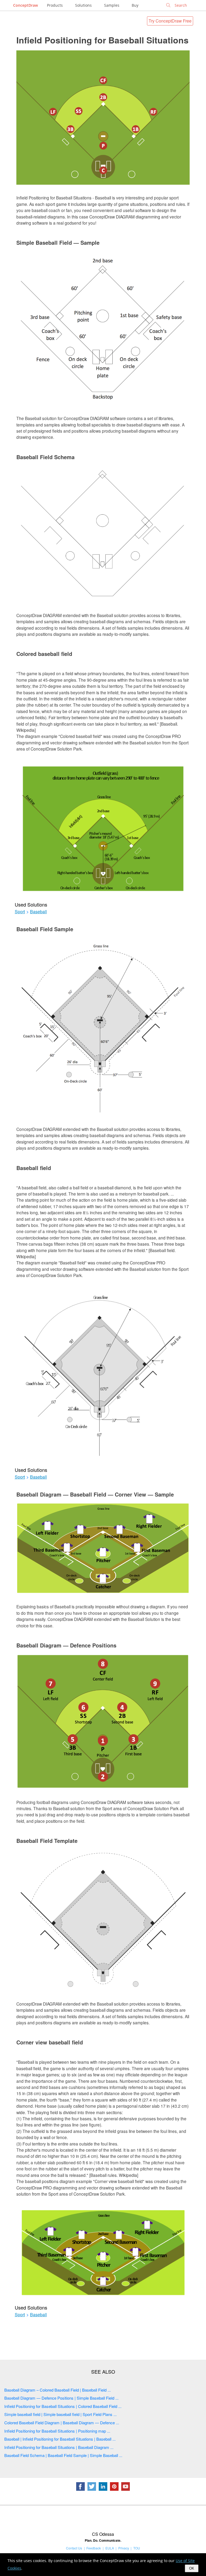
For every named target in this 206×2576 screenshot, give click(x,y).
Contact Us (74, 2548)
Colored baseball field (44, 654)
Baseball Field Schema (45, 457)
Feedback (94, 2548)
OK (192, 2568)
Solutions (83, 5)
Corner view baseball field (50, 2042)
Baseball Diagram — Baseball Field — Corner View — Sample (95, 1494)
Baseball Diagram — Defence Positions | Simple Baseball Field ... (61, 2398)
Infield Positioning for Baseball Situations (102, 40)
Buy (135, 5)
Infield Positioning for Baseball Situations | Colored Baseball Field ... (63, 2406)
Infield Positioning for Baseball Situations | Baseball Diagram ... (59, 2447)
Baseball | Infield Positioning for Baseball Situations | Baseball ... (60, 2439)
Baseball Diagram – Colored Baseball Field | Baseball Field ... (58, 2390)
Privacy (124, 2548)
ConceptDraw (25, 5)
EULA (110, 2548)
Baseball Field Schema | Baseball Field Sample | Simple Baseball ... (63, 2455)
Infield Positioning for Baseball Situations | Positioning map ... (57, 2431)
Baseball (38, 912)
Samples (112, 5)
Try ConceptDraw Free (170, 21)
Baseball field (34, 1168)
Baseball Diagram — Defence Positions (66, 1645)
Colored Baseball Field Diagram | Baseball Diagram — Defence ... (62, 2423)
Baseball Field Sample (45, 929)
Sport (20, 912)
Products (55, 5)
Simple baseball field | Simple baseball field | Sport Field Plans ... (60, 2414)
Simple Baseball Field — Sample (58, 242)
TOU (137, 2548)
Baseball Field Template (47, 1841)
